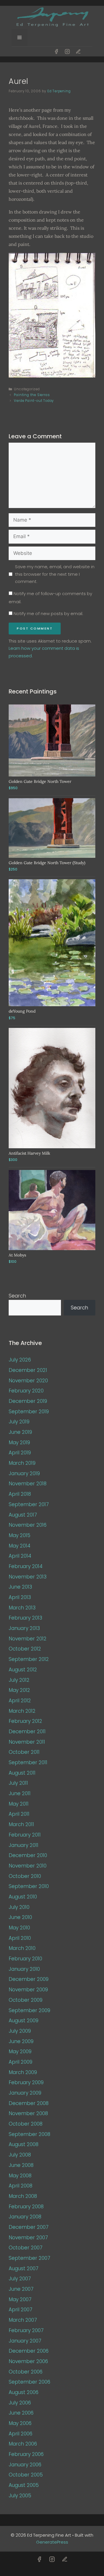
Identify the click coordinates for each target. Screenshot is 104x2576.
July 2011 (18, 1783)
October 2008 (26, 2124)
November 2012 (28, 1639)
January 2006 (25, 2465)
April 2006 (21, 2434)
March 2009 (23, 2072)
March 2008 (23, 2196)
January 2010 (24, 1969)
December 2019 (28, 1401)
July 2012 (19, 1680)
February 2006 (26, 2454)
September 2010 (29, 1886)
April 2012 (20, 1701)
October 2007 (26, 2248)
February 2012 (25, 1721)
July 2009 (20, 2031)
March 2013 (22, 1608)
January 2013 (24, 1628)
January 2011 (24, 1845)
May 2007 (20, 2299)
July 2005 (20, 2496)
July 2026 (20, 1360)
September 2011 (28, 1762)
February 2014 (26, 1566)
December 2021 (28, 1370)
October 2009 (26, 2000)
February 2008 (26, 2207)
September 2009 (29, 2010)
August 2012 (23, 1670)
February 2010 (25, 1959)
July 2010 (19, 1907)
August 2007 (24, 2268)
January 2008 (25, 2217)
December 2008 (29, 2103)
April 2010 (20, 1938)
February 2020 (26, 1391)
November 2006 (28, 2361)
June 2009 (21, 2041)
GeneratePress (52, 2542)
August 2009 (24, 2021)
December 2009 (29, 1979)
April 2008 (21, 2186)
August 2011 (22, 1773)
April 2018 (20, 1494)
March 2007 (23, 2320)
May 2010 (19, 1928)
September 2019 (29, 1412)
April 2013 (20, 1597)
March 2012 (22, 1711)
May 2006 (20, 2423)
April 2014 (20, 1556)
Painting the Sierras (32, 395)
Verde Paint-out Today (34, 401)
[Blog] (78, 51)
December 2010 (28, 1855)
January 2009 (25, 2093)
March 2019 (22, 1463)
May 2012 (19, 1690)
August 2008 (24, 2144)
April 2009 (21, 2062)
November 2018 (28, 1484)
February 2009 (26, 2082)
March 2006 (23, 2444)
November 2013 (28, 1577)
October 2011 (24, 1752)
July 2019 (19, 1422)
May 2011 (19, 1804)
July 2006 (20, 2403)
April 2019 (20, 1453)
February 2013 (25, 1618)
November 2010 (28, 1866)
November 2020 (28, 1381)
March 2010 (22, 1948)
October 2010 (25, 1876)
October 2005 (26, 2475)
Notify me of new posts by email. (48, 613)
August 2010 (23, 1897)
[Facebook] (56, 51)
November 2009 (28, 1990)
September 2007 (29, 2258)
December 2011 (27, 1732)
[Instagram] (67, 51)
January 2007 (25, 2341)
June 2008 (21, 2165)
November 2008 (28, 2113)
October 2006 (26, 2372)
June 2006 (21, 2413)
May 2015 (19, 1535)
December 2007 (29, 2227)
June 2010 (20, 1917)
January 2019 (24, 1473)
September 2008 (29, 2134)
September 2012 (29, 1659)
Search (17, 1296)
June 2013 (20, 1587)
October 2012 (25, 1649)
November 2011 (27, 1742)
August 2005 (24, 2485)
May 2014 (19, 1546)
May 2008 (20, 2176)
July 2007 (20, 2279)
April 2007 (21, 2310)
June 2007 (21, 2289)
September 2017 (29, 1504)
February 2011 (25, 1835)
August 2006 (24, 2392)
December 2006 (29, 2351)
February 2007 (26, 2330)
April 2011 (19, 1814)
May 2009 (20, 2051)
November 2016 (28, 1525)
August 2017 (23, 1515)
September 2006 (29, 2382)
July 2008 (20, 2155)
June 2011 (20, 1793)
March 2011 (21, 1824)
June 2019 (20, 1432)
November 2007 (28, 2238)
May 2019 (19, 1442)
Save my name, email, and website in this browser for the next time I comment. (55, 574)
